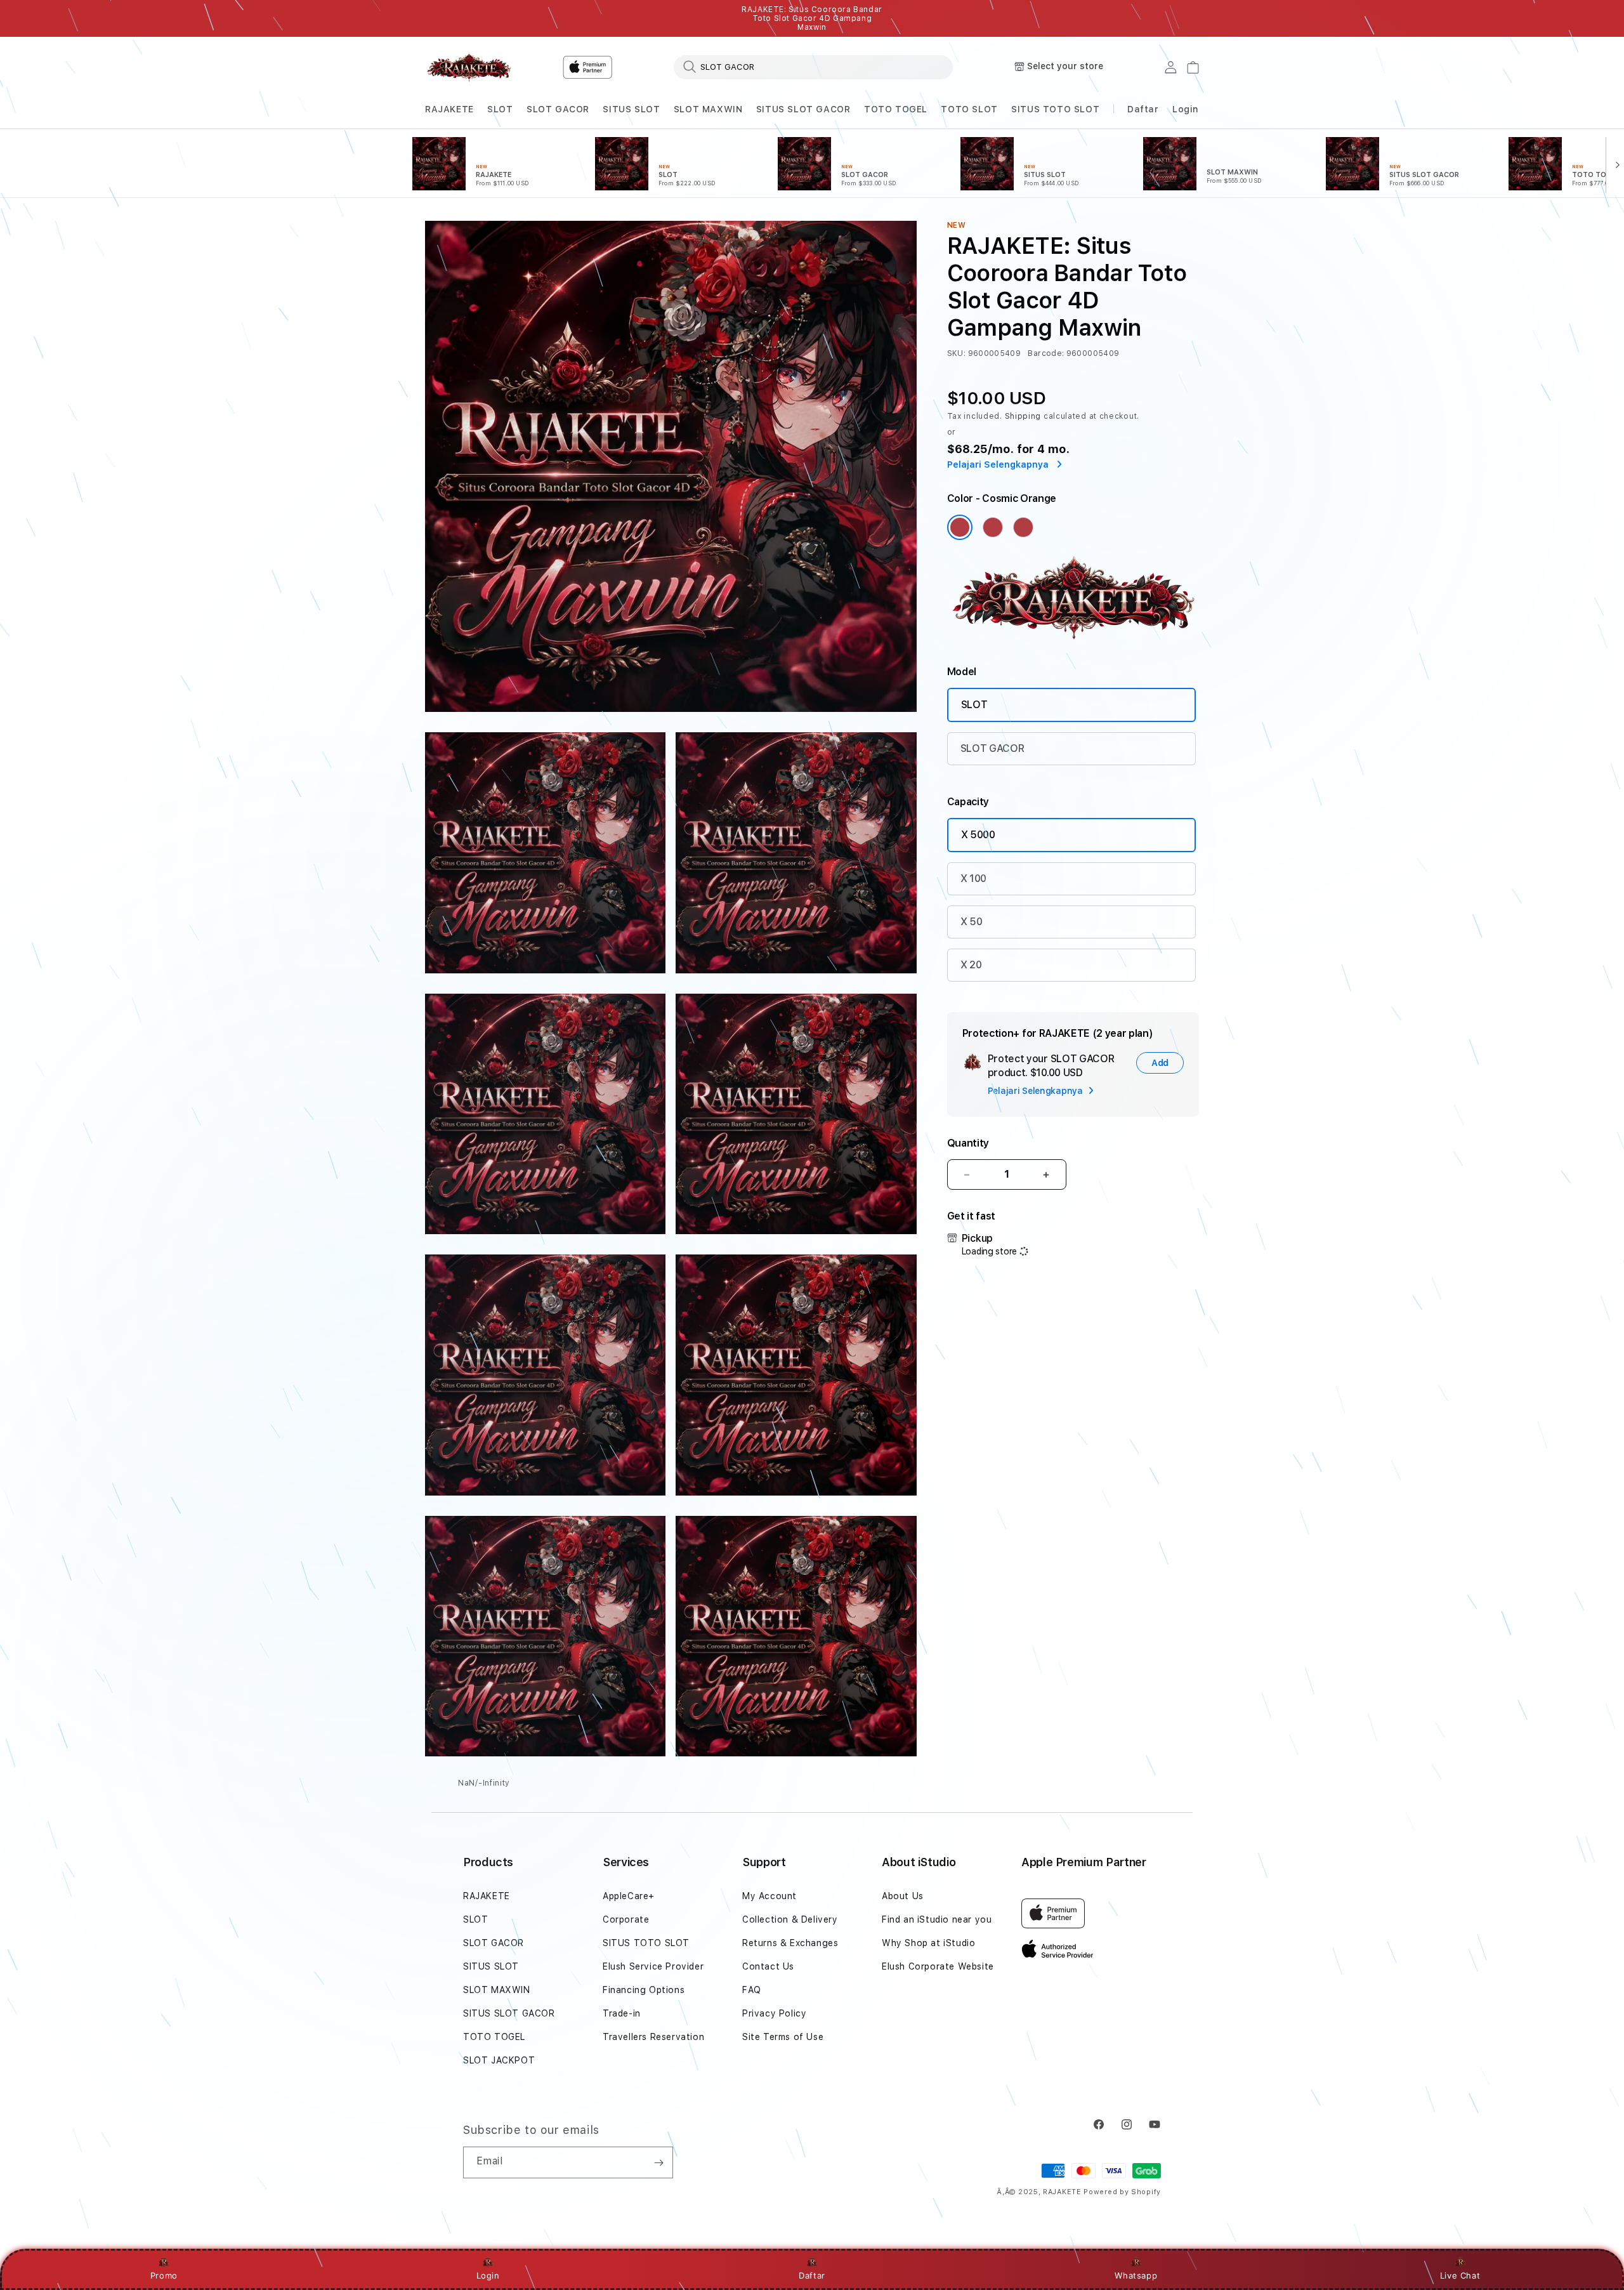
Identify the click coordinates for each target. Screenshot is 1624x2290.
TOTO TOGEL (896, 109)
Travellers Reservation (653, 2037)
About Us (903, 1896)
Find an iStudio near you (937, 1919)
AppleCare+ (629, 1896)
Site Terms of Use (783, 2037)
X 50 (972, 922)
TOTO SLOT (969, 109)
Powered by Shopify (1122, 2192)
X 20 (971, 965)
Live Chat (1460, 2275)
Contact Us (768, 1966)
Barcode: (1046, 353)
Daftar (812, 2275)
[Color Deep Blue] (993, 527)
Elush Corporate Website (938, 1966)
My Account (769, 1896)
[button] (449, 109)
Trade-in (622, 2013)
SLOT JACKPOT (499, 2060)
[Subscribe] (658, 2162)
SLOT (500, 109)
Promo (164, 2275)
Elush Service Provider (653, 1966)
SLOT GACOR (558, 109)
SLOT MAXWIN (708, 109)
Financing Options (644, 1990)
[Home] (469, 67)
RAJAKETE (449, 109)
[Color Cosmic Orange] (960, 527)
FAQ (752, 1990)
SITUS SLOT (631, 109)
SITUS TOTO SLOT (1055, 109)
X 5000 (978, 835)
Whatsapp (1136, 2275)
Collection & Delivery (790, 1919)
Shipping (1023, 416)
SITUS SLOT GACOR (803, 109)
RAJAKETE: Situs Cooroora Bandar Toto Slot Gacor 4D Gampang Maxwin (812, 18)
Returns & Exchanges (790, 1943)
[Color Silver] (1023, 527)
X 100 (973, 878)
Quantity (968, 1143)
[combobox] (813, 67)
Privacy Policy (774, 2013)
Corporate (626, 1919)
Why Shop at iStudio (928, 1943)
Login (488, 2275)
